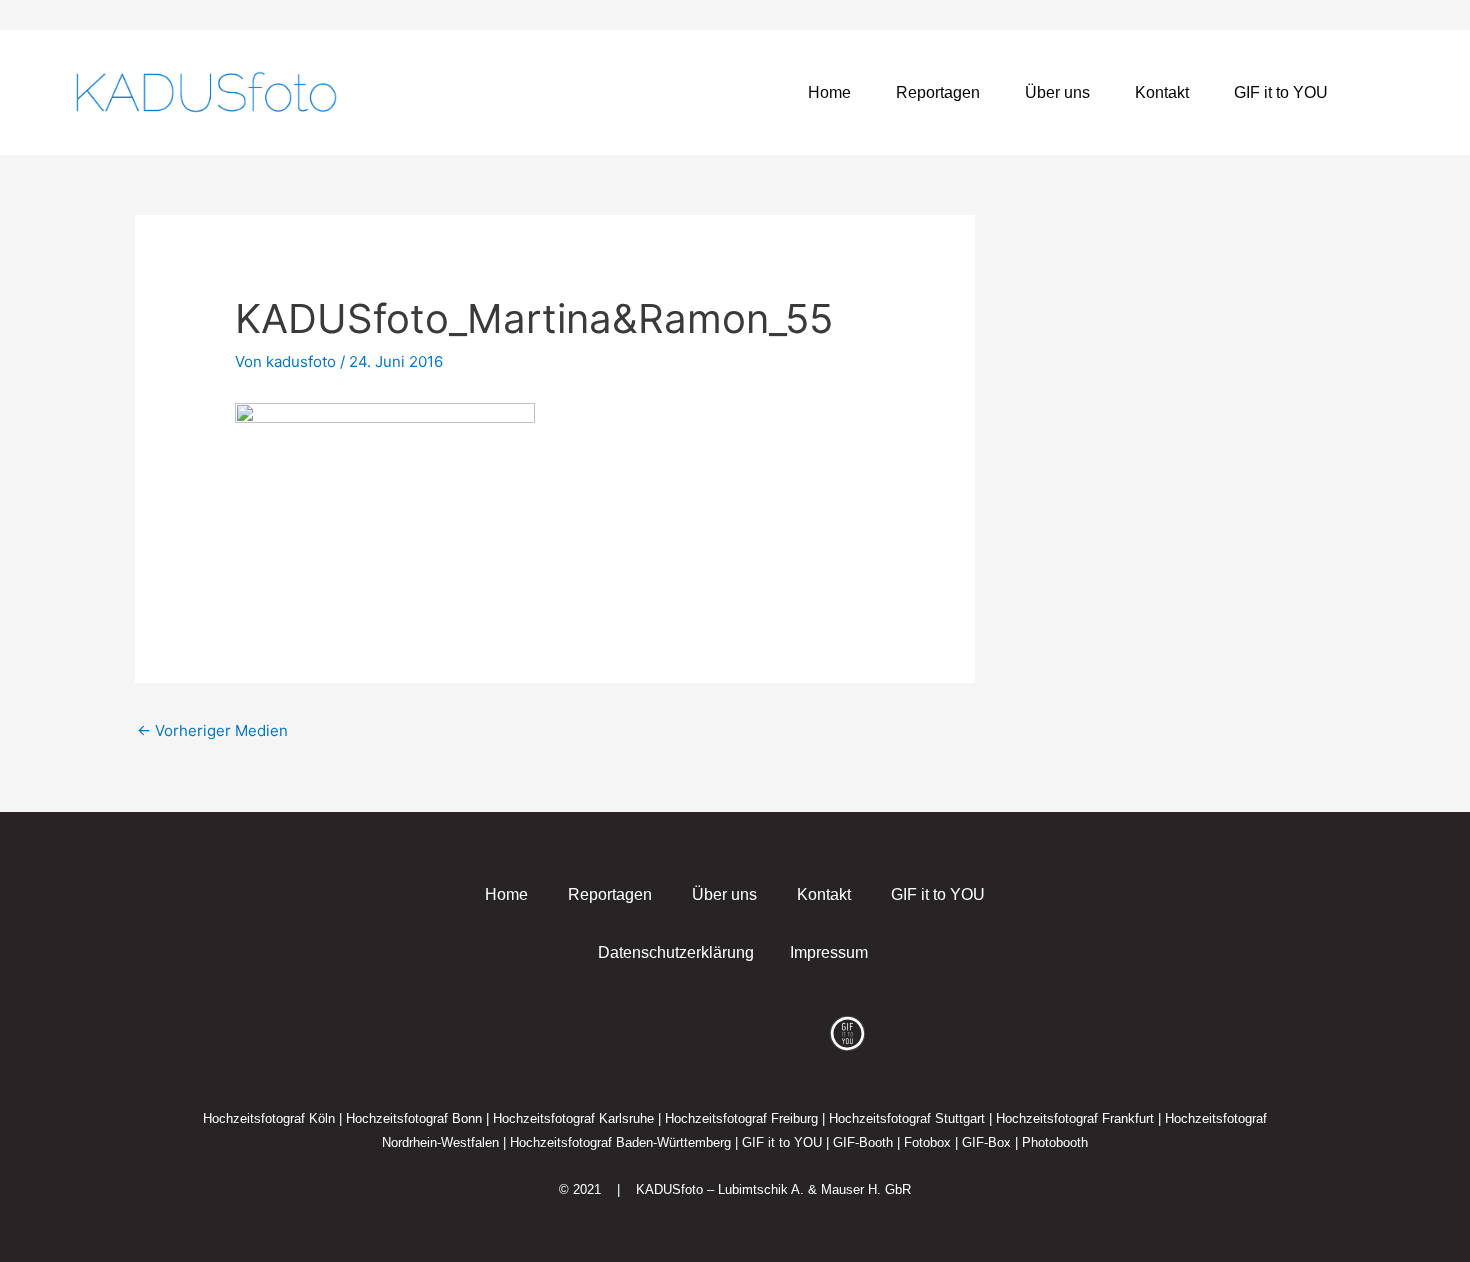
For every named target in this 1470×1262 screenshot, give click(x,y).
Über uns (1057, 92)
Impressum (829, 952)
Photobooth (1055, 1142)
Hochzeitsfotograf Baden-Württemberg (620, 1142)
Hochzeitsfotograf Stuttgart (907, 1118)
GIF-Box (986, 1142)
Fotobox (927, 1142)
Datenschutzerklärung (676, 952)
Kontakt (1162, 92)
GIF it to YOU (1281, 92)
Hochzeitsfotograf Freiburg (741, 1118)
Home (829, 92)
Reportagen (938, 92)
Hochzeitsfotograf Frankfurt (1075, 1118)
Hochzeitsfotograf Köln (269, 1118)
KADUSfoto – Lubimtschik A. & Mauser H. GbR (773, 1189)
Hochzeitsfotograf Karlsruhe (573, 1118)
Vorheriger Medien (212, 730)
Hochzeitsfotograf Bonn (414, 1118)
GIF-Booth (863, 1142)
